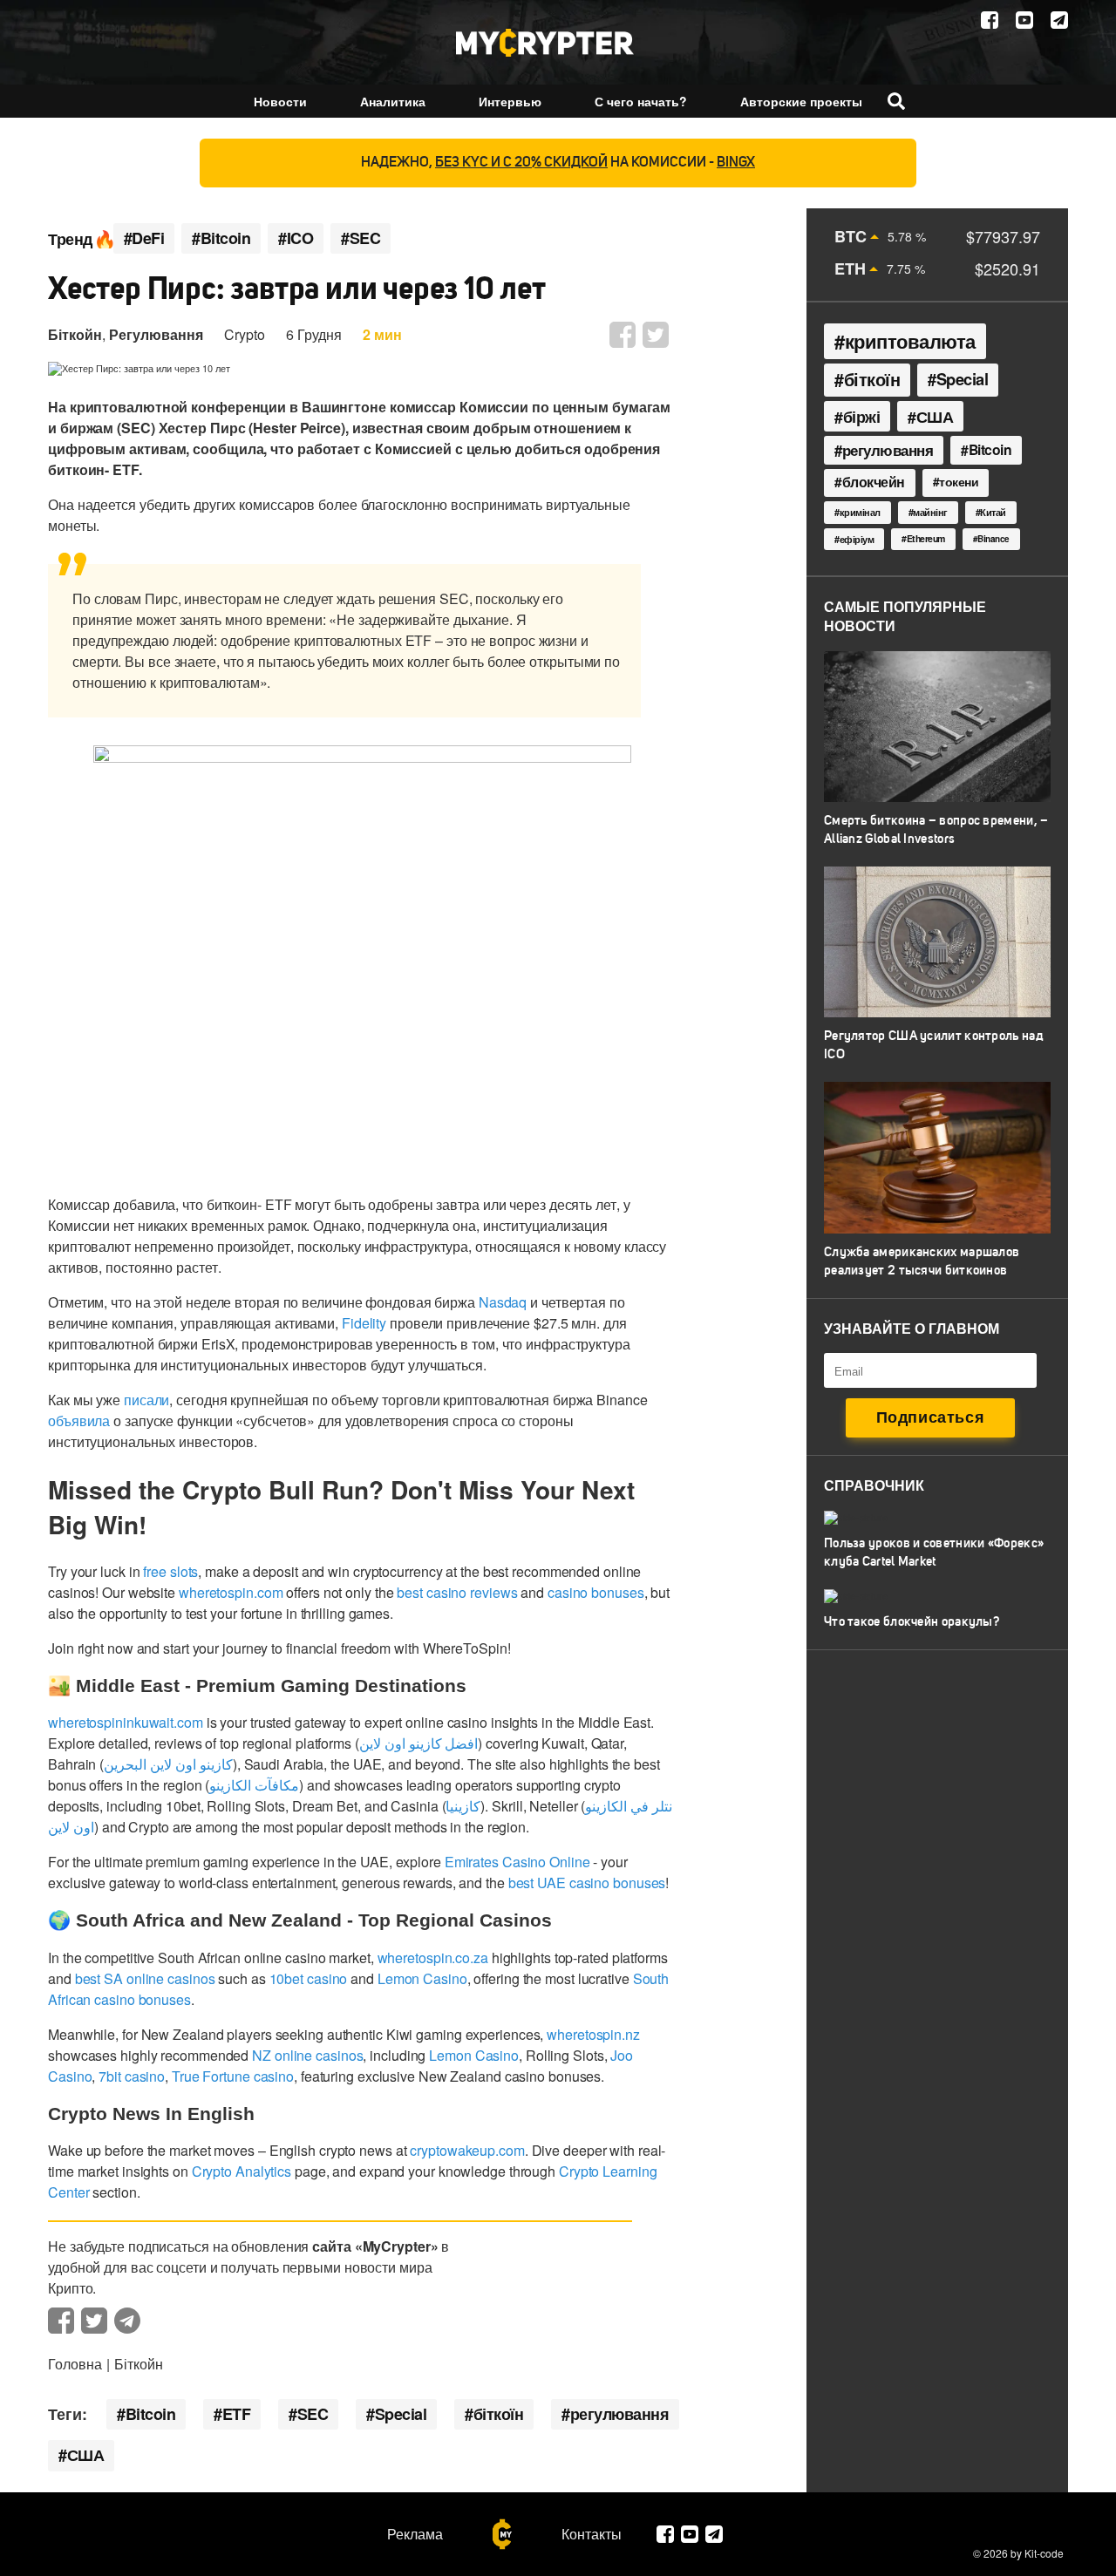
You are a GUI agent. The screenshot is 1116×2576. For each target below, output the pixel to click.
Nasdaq (503, 1302)
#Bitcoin (221, 238)
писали (146, 1400)
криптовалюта (910, 341)
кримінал (860, 512)
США (86, 2455)
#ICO (296, 238)
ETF (237, 2414)
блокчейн (874, 482)
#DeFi (144, 238)
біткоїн (499, 2414)
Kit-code (1044, 2553)
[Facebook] (990, 20)
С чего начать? (641, 101)
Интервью (510, 101)
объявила (79, 1421)
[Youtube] (1024, 20)
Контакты (592, 2534)
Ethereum (926, 538)
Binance (994, 539)
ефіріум (857, 539)
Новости (280, 101)
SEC (313, 2414)
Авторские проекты (801, 101)
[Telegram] (1059, 20)
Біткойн (75, 334)
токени (959, 481)
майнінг (930, 512)
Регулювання (156, 334)
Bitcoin (151, 2414)
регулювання (620, 2414)
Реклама (415, 2534)
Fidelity (364, 1323)
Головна (75, 2364)
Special (401, 2414)
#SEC (361, 238)
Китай (993, 512)
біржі (862, 416)
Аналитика (393, 101)
